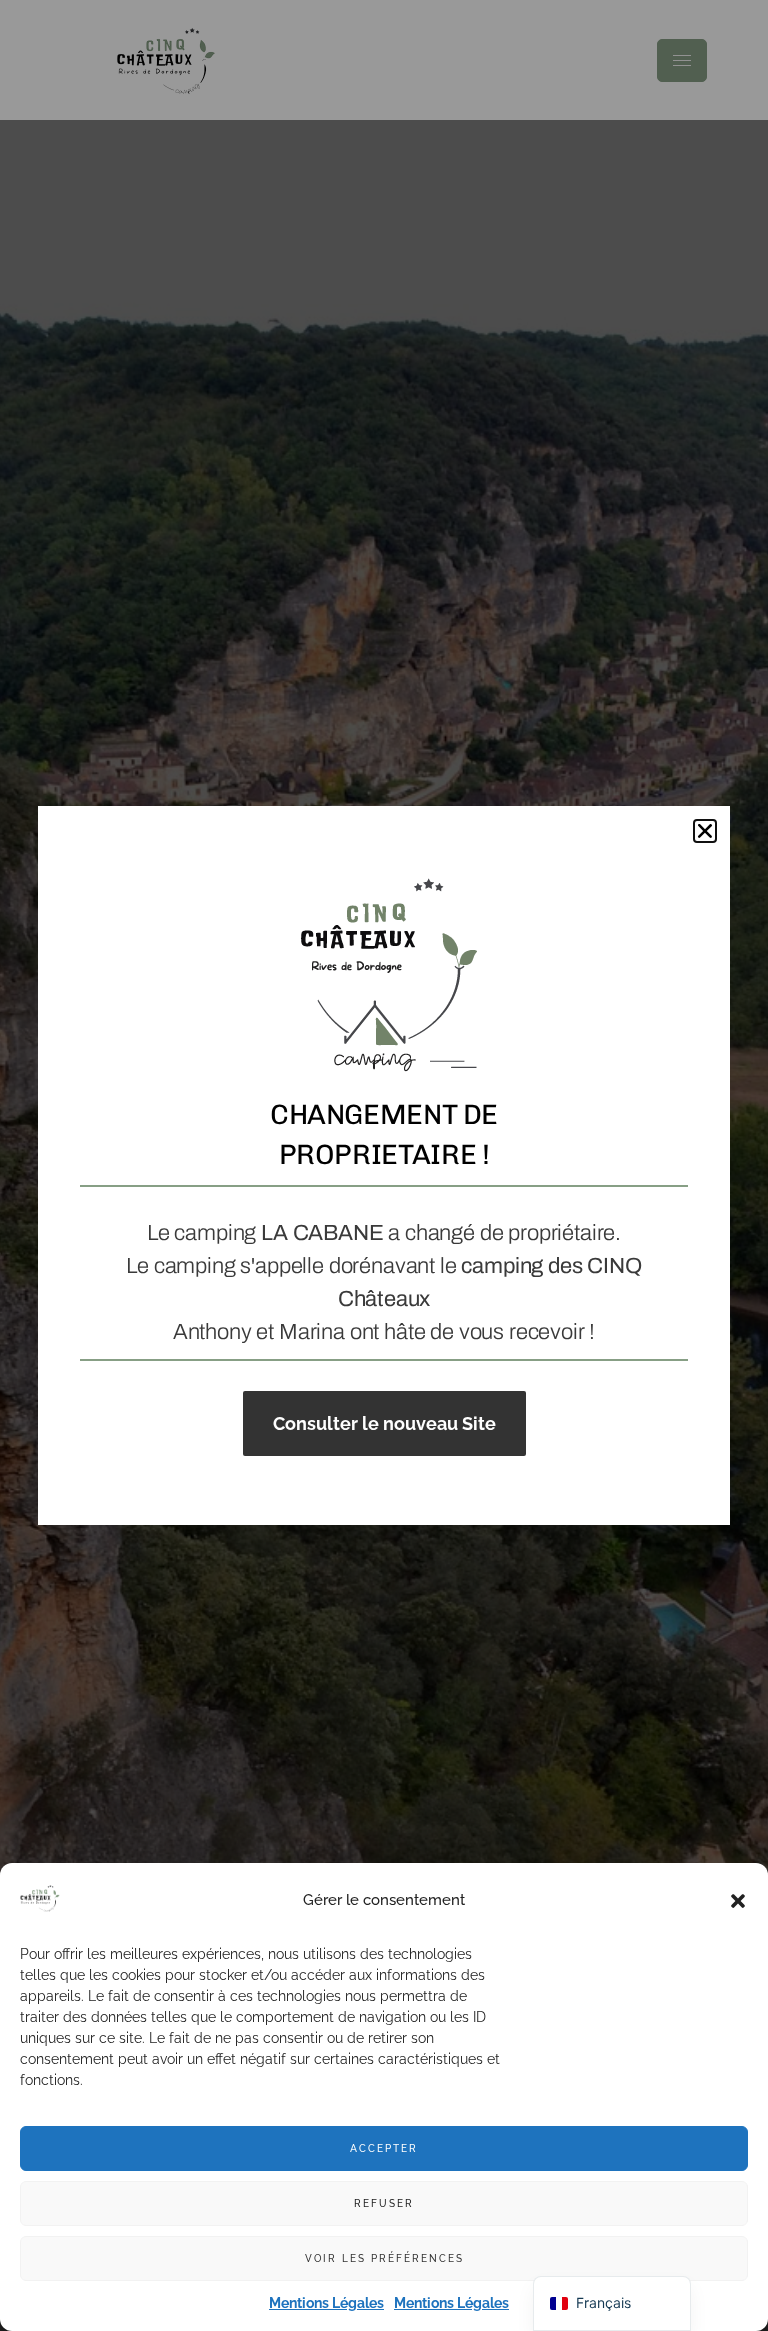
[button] (738, 1901)
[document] (384, 1165)
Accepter (384, 2148)
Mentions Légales (326, 2303)
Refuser (384, 2203)
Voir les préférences (384, 2258)
